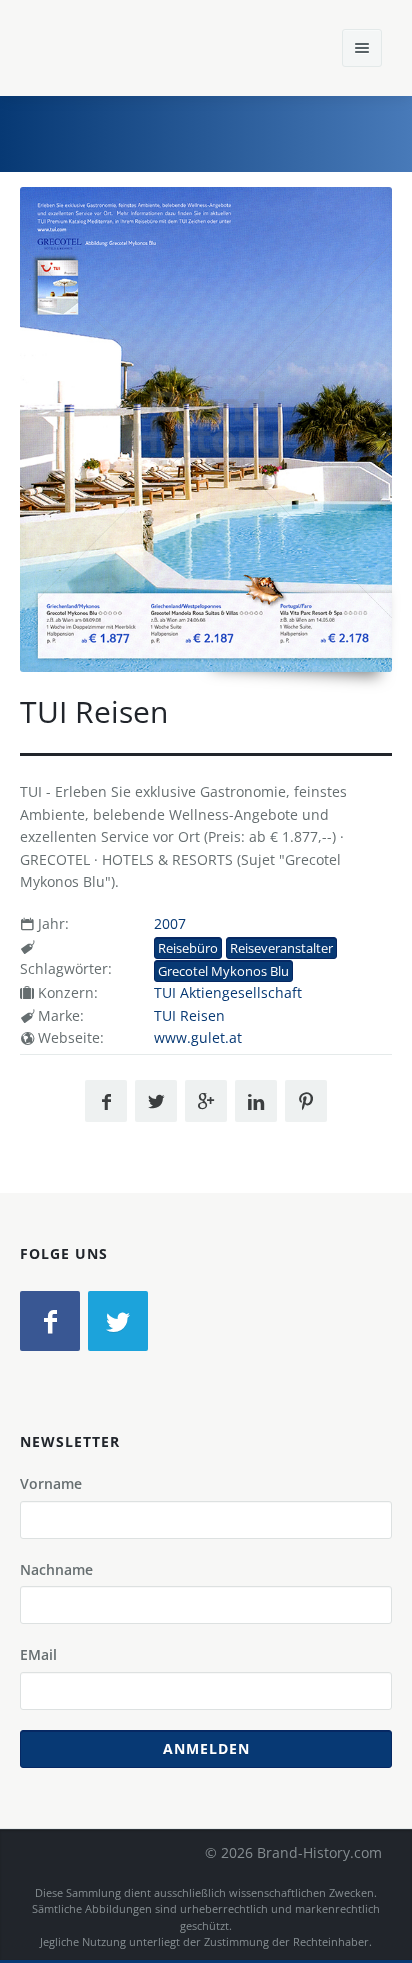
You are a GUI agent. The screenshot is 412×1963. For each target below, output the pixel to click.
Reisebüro (188, 948)
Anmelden (206, 1748)
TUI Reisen (189, 1015)
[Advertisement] (247, 131)
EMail (38, 1654)
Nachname (56, 1569)
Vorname (51, 1483)
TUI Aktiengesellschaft (228, 992)
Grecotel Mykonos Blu (223, 971)
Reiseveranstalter (281, 948)
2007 (170, 923)
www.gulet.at (198, 1037)
